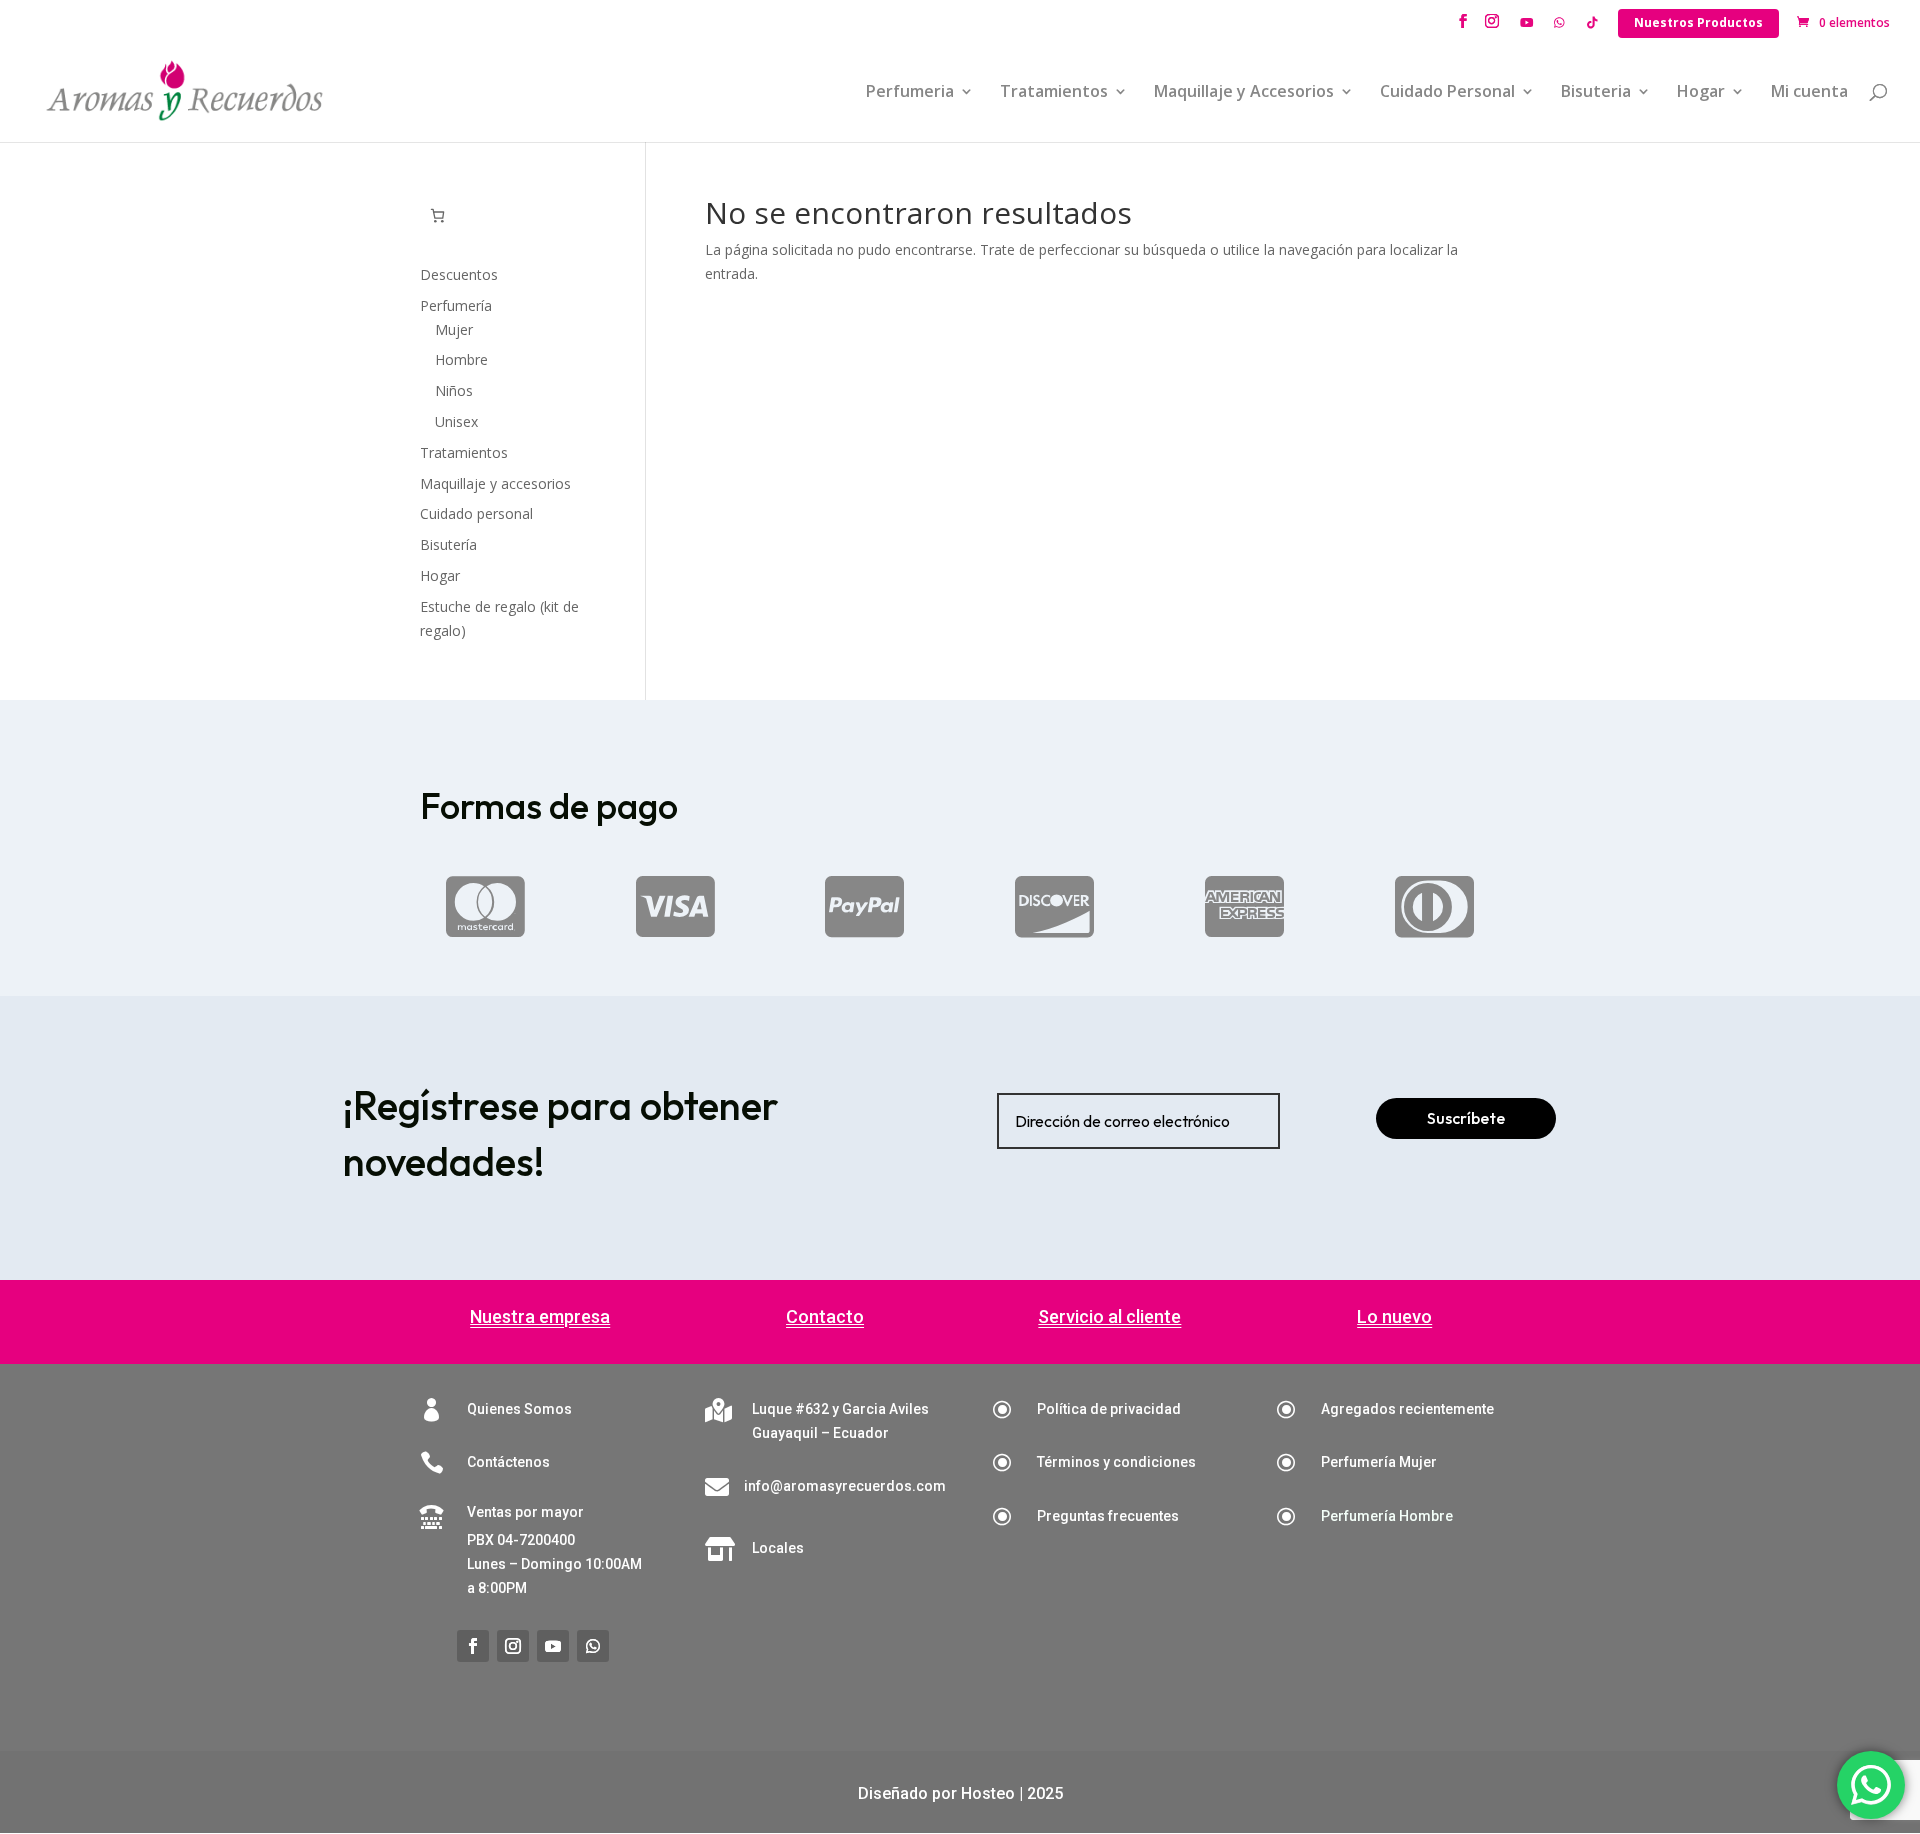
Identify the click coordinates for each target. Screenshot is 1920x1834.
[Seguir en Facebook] (473, 1646)
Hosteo (988, 1793)
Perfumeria (910, 93)
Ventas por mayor (525, 1512)
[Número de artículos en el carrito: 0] (437, 215)
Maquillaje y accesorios (495, 483)
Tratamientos (1054, 93)
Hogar (1701, 93)
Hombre (461, 359)
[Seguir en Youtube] (553, 1646)
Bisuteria (1596, 93)
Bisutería (448, 544)
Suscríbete (1466, 1118)
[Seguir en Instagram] (513, 1646)
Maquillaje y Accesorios (1244, 93)
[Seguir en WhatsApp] (593, 1646)
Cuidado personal (476, 513)
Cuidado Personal (1447, 93)
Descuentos (459, 274)
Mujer (454, 329)
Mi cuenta (1809, 93)
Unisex (456, 421)
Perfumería (456, 305)
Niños (454, 390)
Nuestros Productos (1698, 22)
